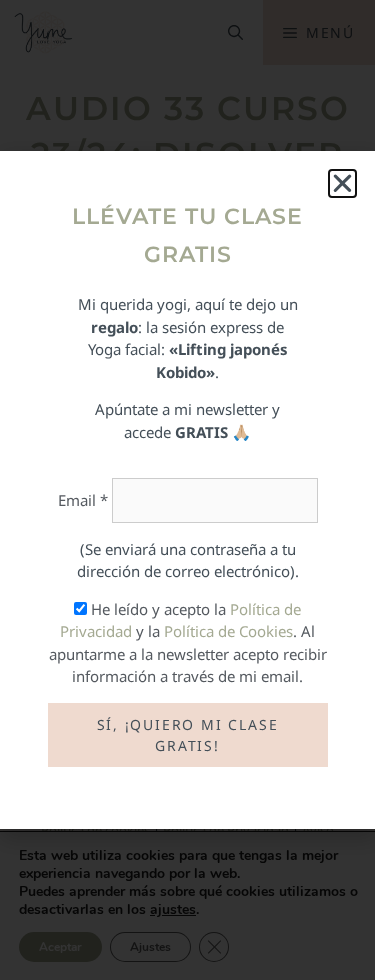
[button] (342, 183)
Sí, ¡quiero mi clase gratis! (188, 735)
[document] (187, 490)
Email (83, 500)
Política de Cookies (228, 631)
